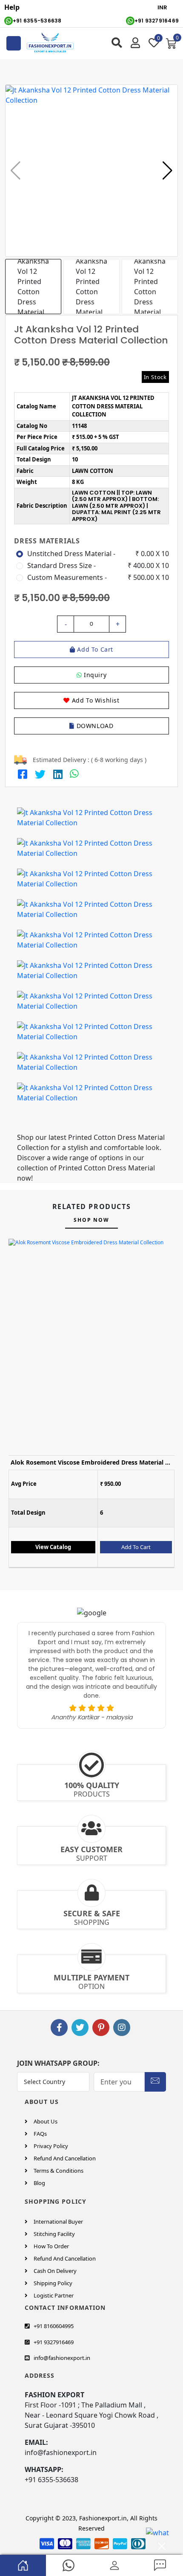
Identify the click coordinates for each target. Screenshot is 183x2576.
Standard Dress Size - (61, 565)
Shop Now (91, 1220)
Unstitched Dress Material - (71, 554)
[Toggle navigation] (14, 43)
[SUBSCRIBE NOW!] (155, 2080)
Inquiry (94, 675)
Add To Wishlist (95, 700)
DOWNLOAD (94, 726)
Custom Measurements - (67, 577)
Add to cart (94, 649)
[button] (167, 171)
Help (12, 7)
